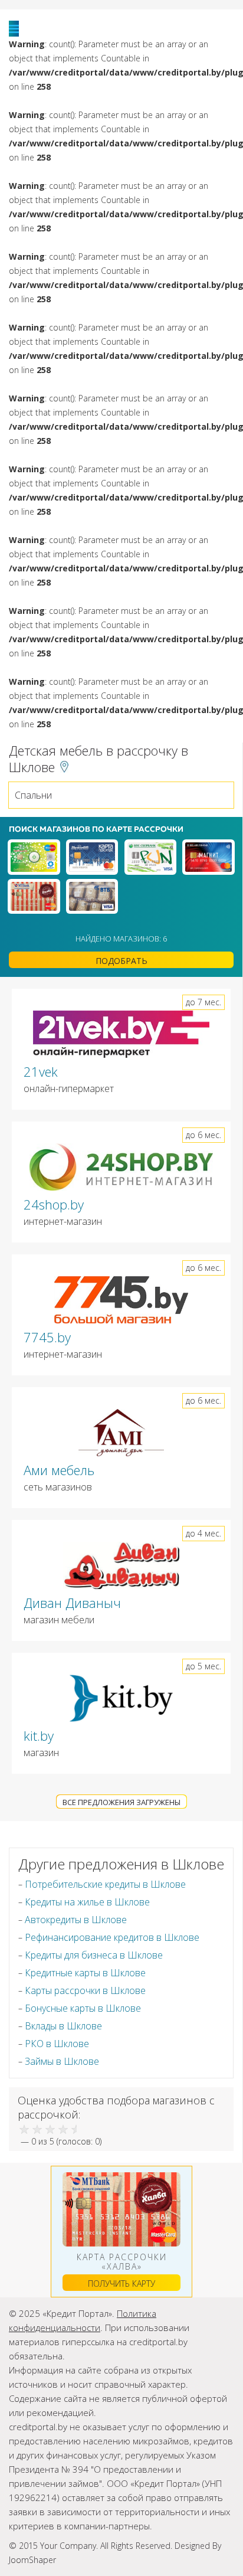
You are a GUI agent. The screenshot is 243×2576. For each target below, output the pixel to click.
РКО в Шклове (57, 2044)
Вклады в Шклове (63, 2026)
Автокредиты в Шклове (76, 1920)
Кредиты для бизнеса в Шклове (94, 1955)
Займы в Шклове (62, 2061)
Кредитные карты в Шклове (85, 1973)
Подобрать (121, 961)
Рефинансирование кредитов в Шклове (112, 1937)
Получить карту (121, 2284)
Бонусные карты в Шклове (83, 2008)
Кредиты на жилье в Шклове (87, 1902)
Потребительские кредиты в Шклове (105, 1884)
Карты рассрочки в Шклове (85, 1990)
